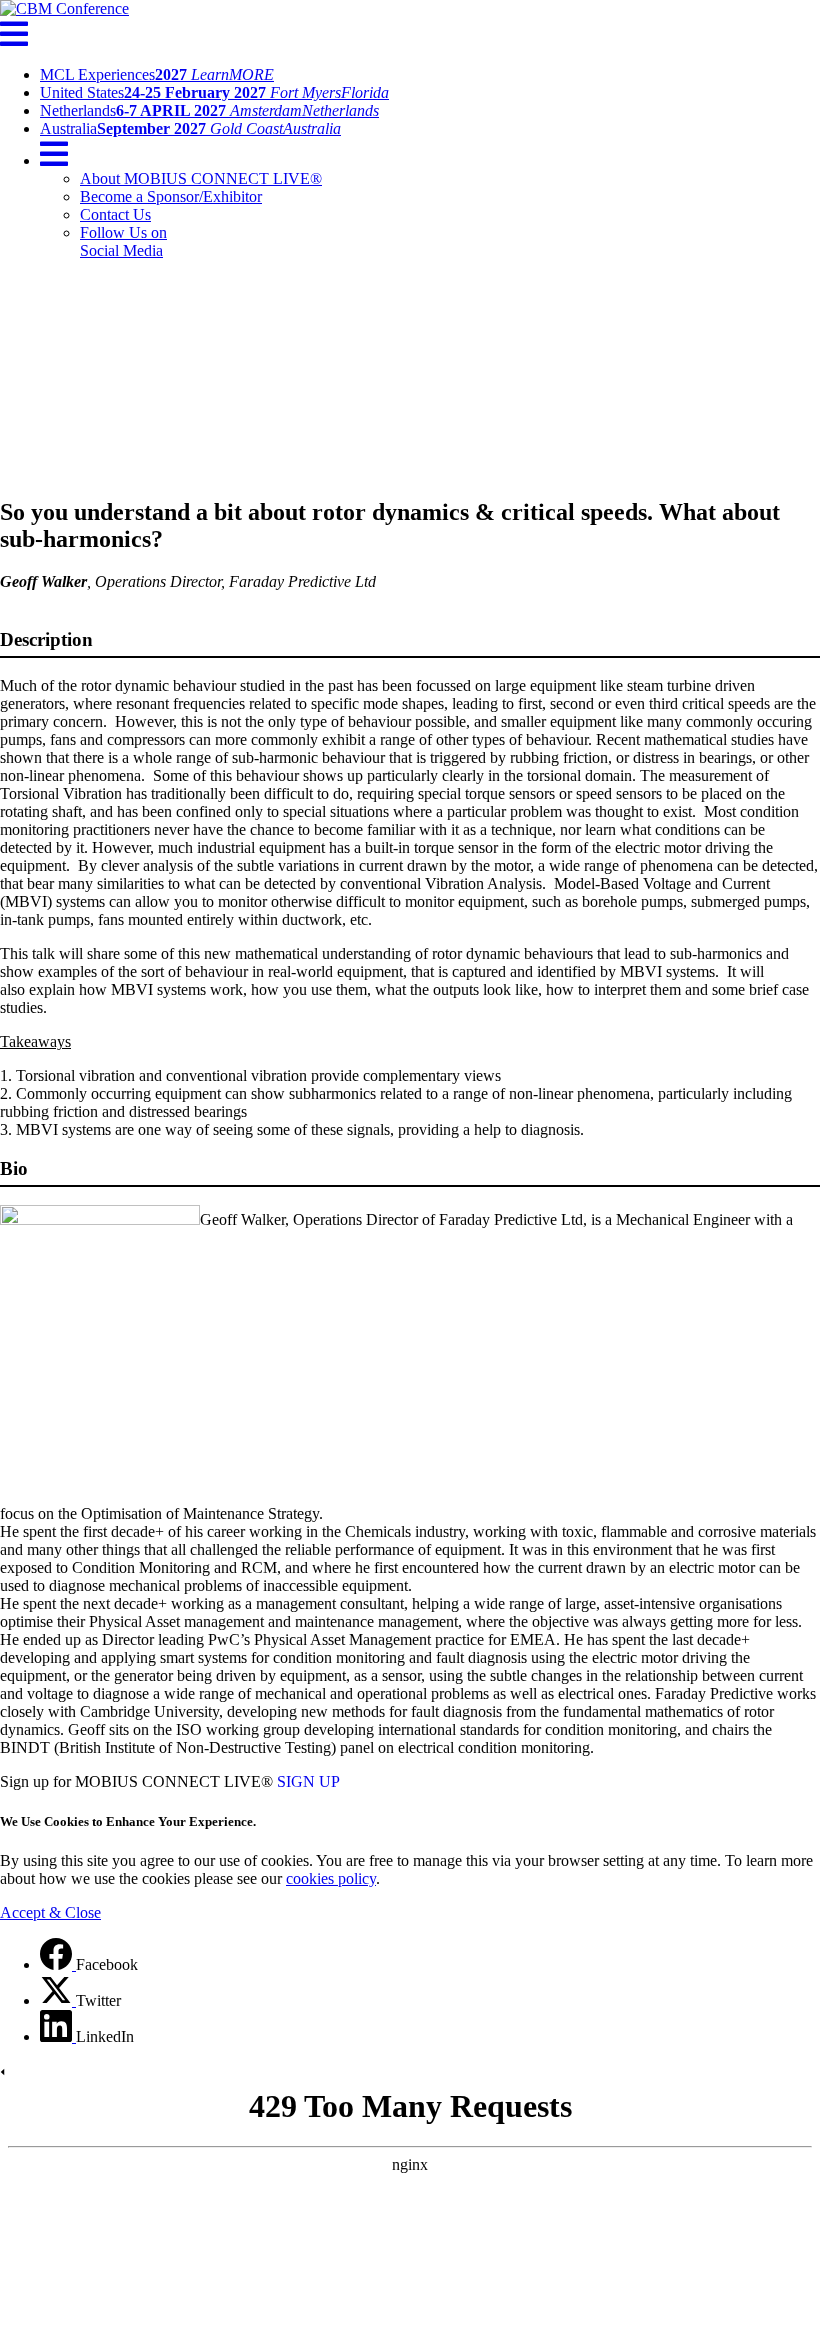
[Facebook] (58, 1964)
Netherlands (209, 110)
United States (214, 92)
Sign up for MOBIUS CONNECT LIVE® (136, 1781)
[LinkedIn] (58, 2036)
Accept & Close (50, 1912)
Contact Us (115, 214)
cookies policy (331, 1878)
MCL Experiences (157, 74)
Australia (190, 128)
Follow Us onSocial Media (123, 241)
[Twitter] (58, 2000)
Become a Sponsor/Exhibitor (171, 196)
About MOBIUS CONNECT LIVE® (201, 178)
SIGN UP (308, 1781)
